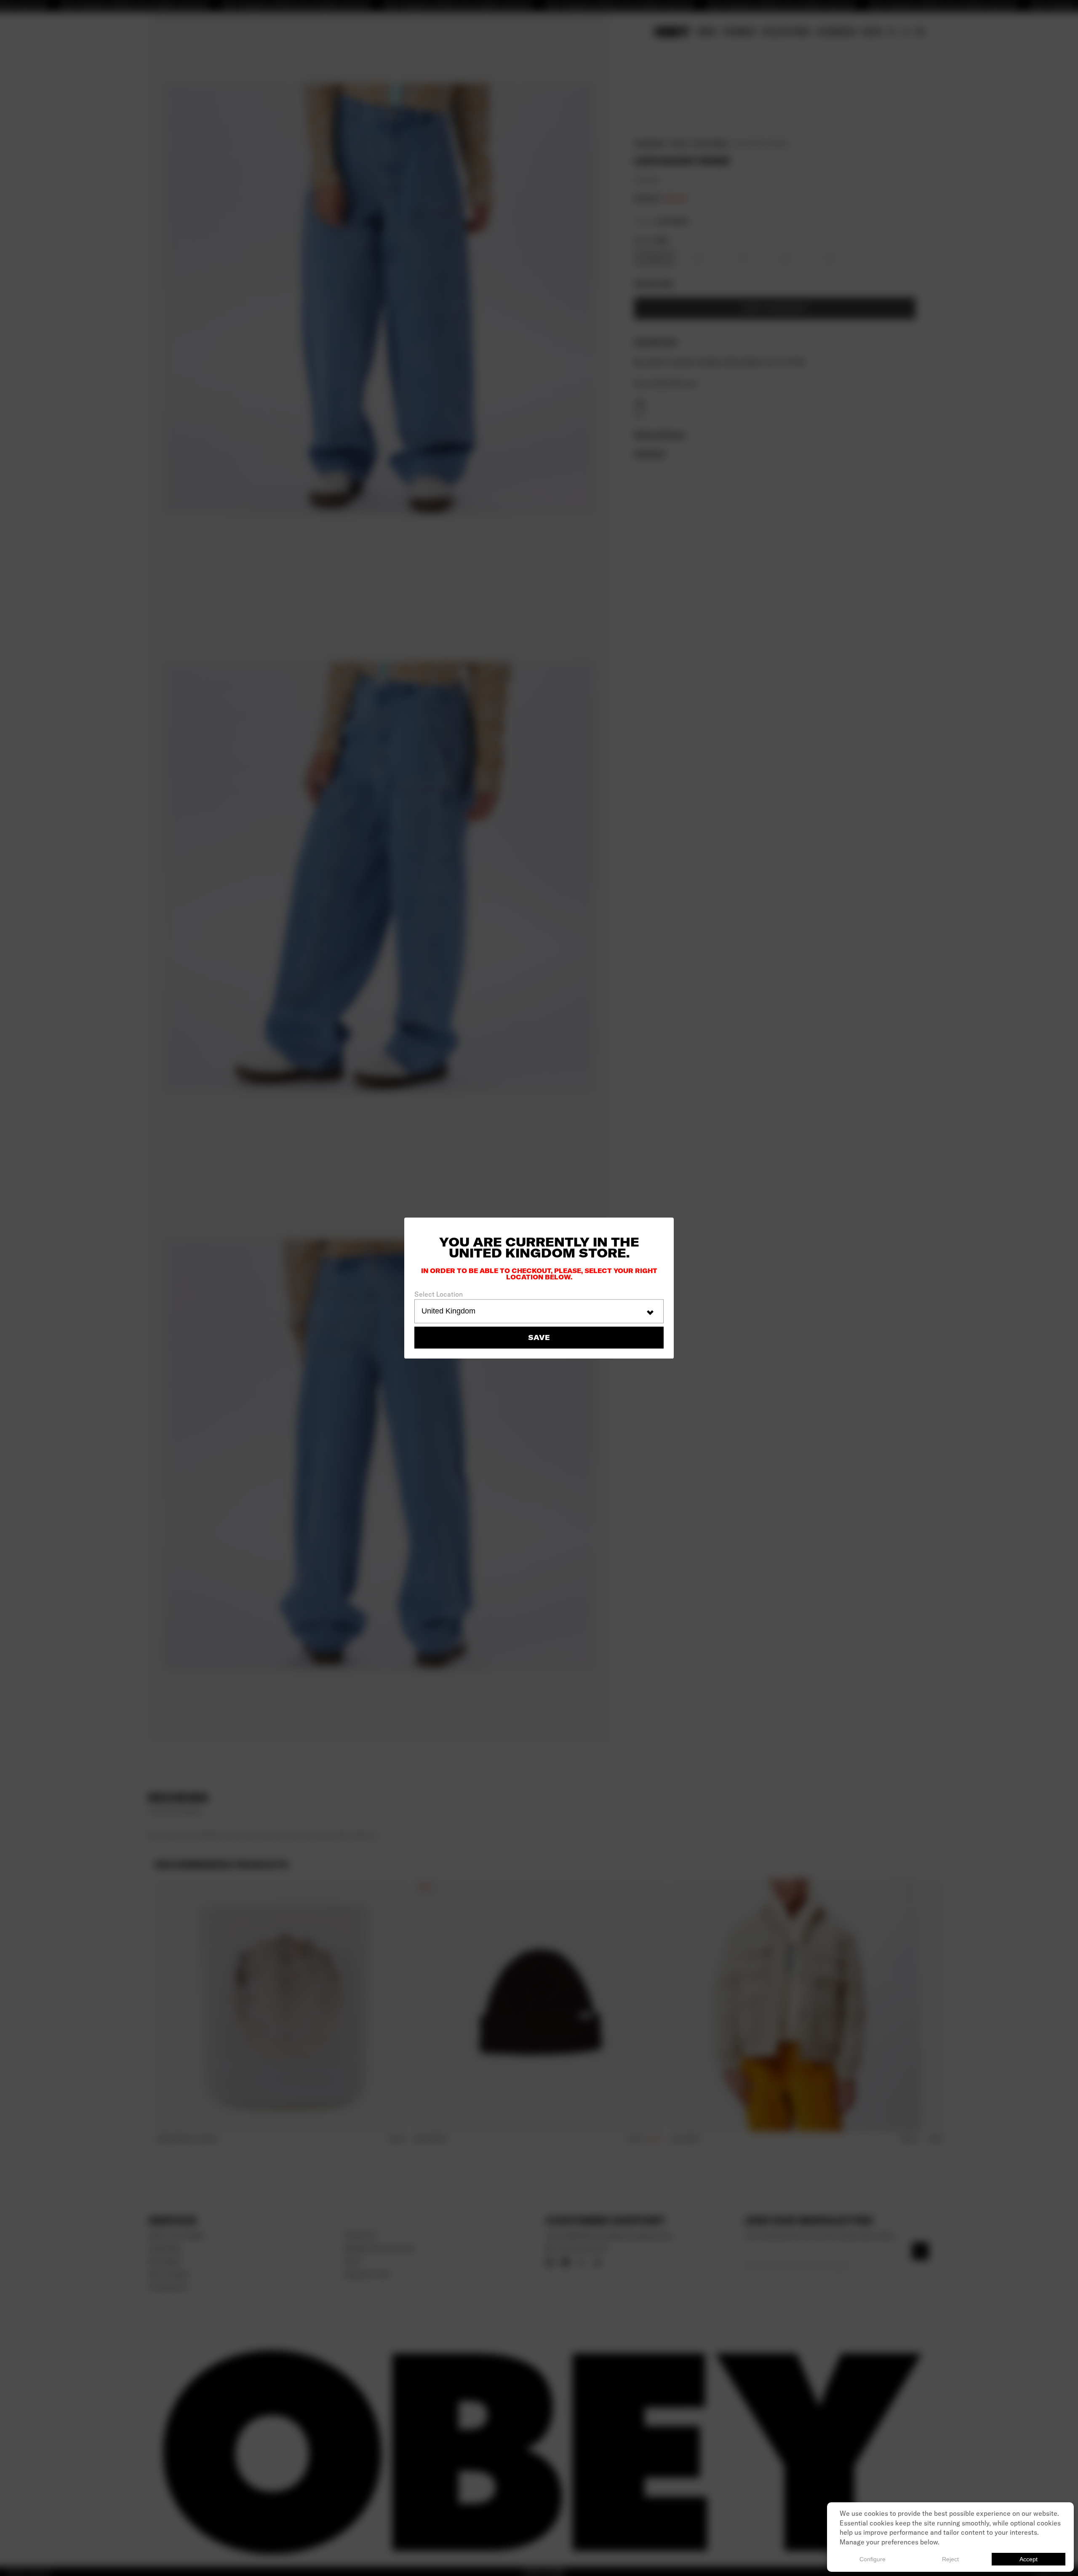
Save (539, 1337)
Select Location (439, 1295)
